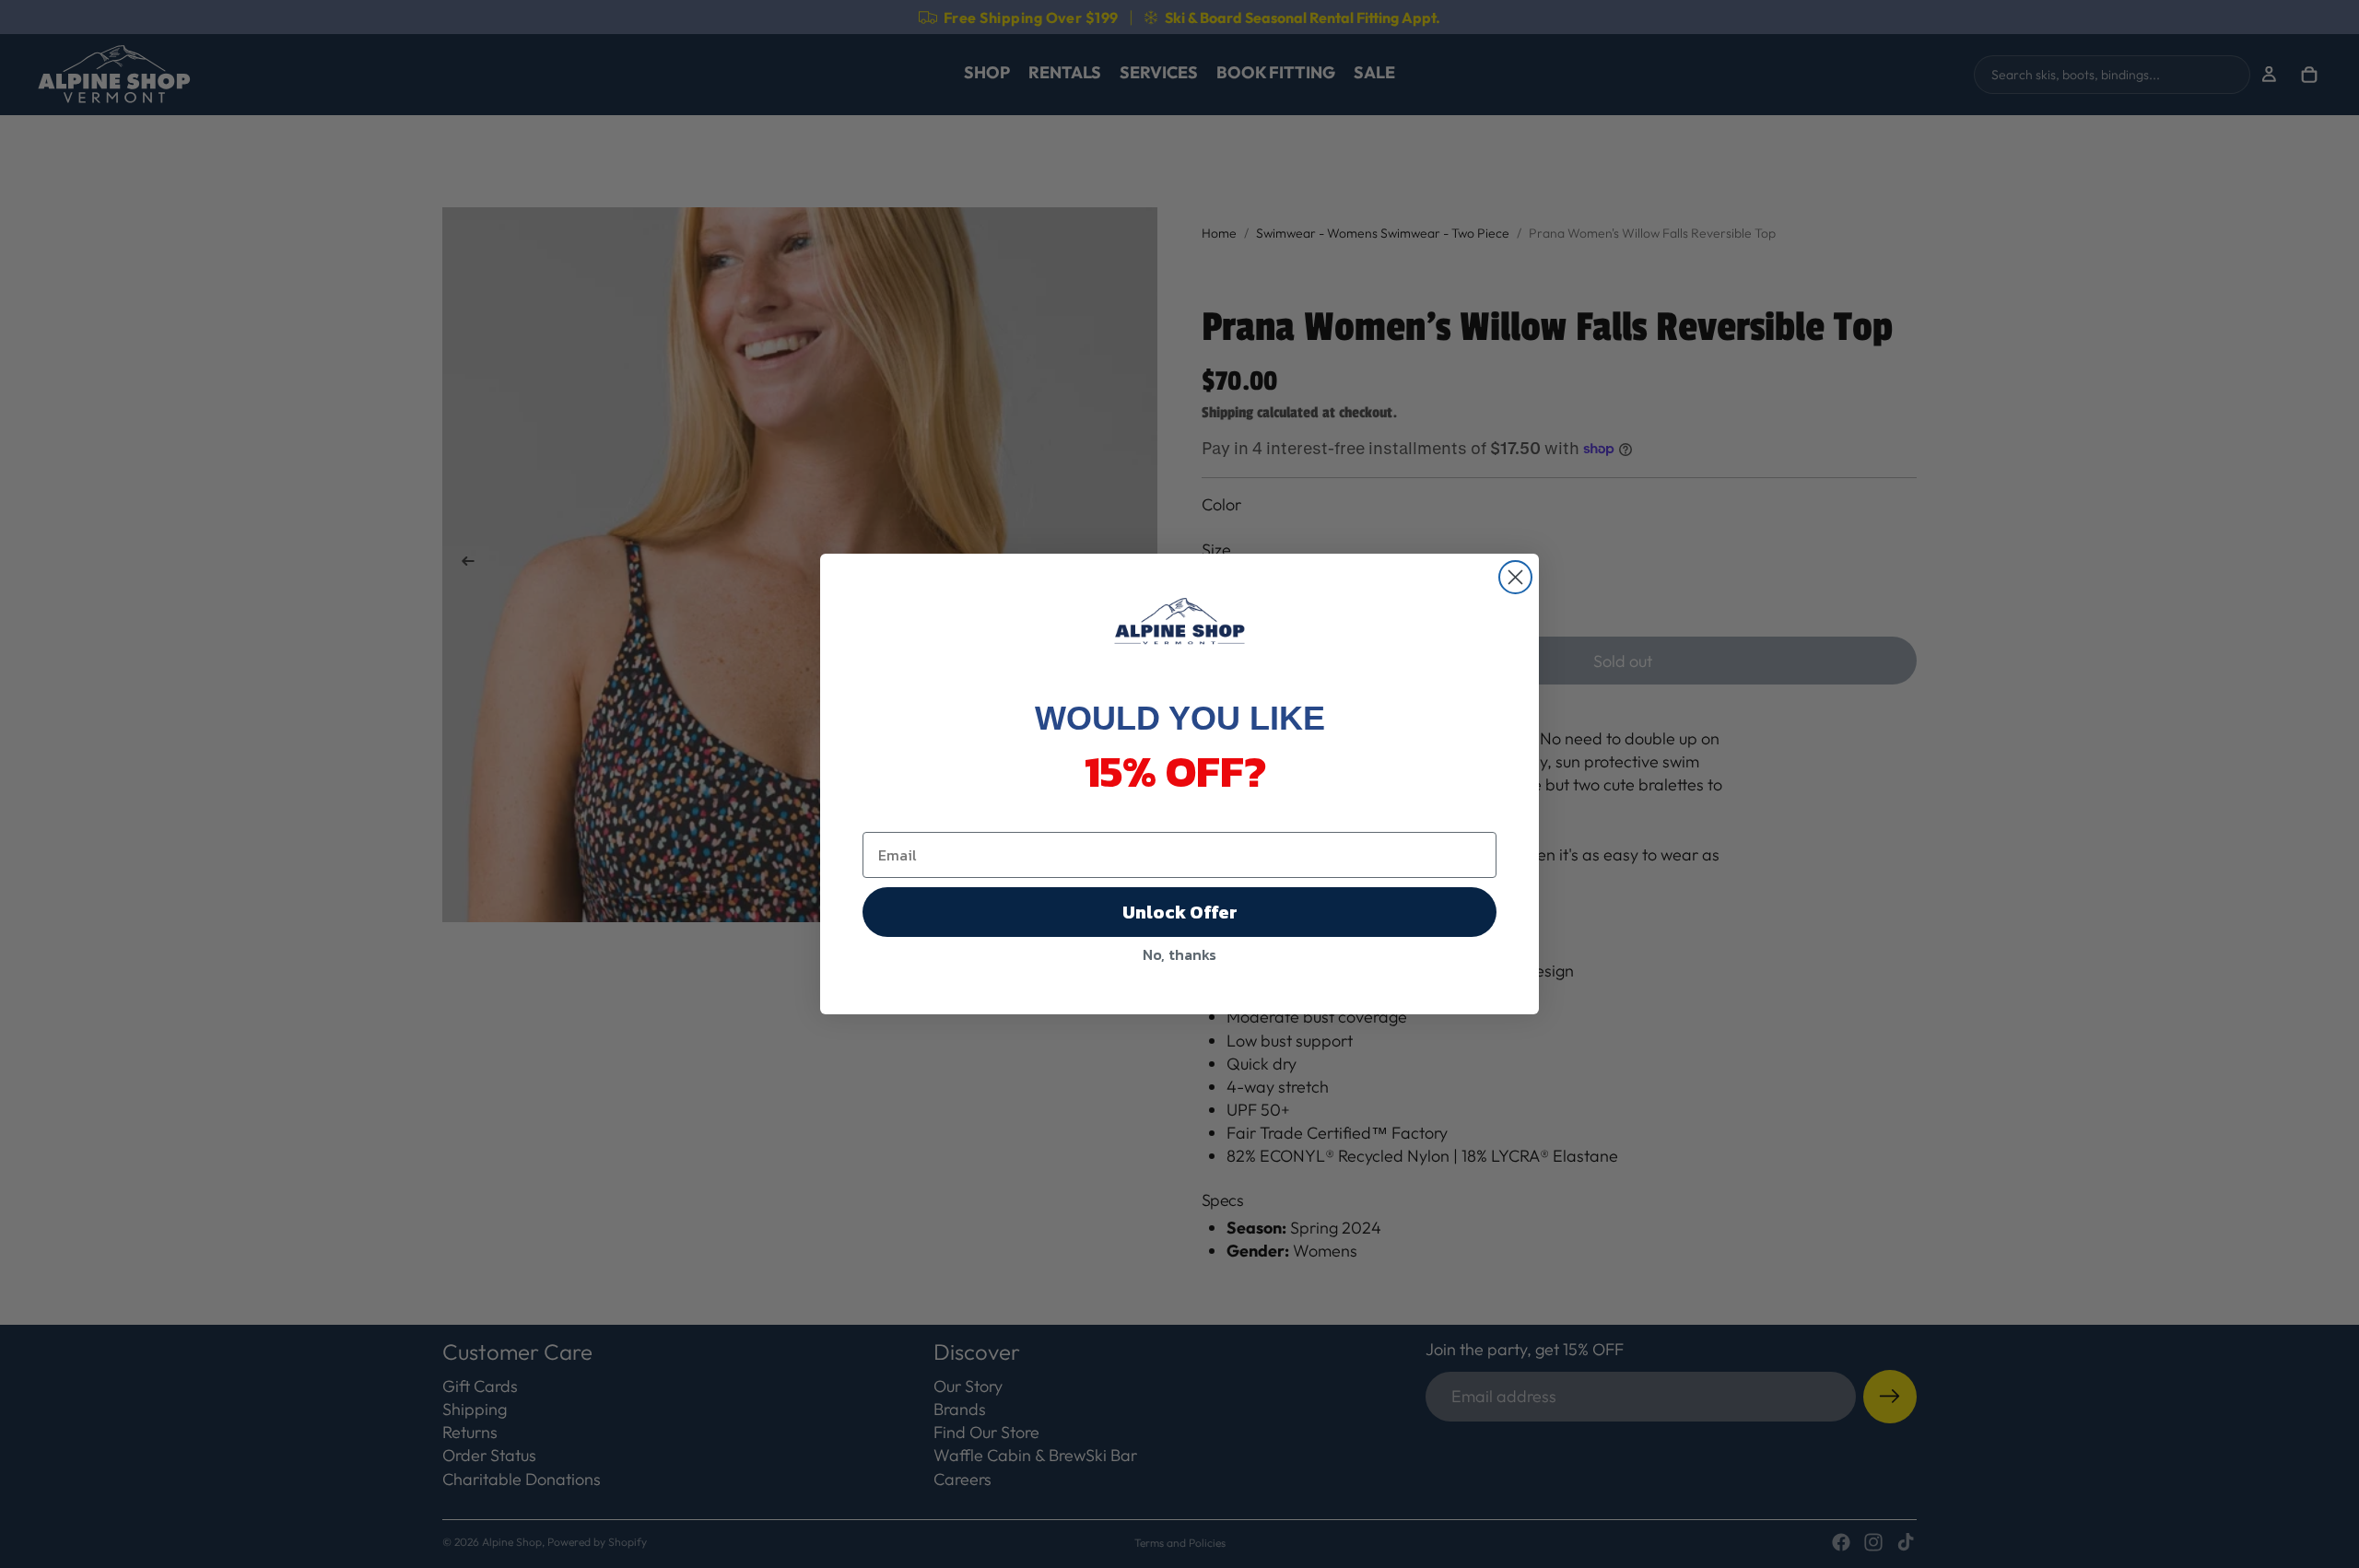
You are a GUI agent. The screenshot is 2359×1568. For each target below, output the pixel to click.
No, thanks (1179, 954)
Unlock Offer (1180, 912)
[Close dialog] (1515, 577)
